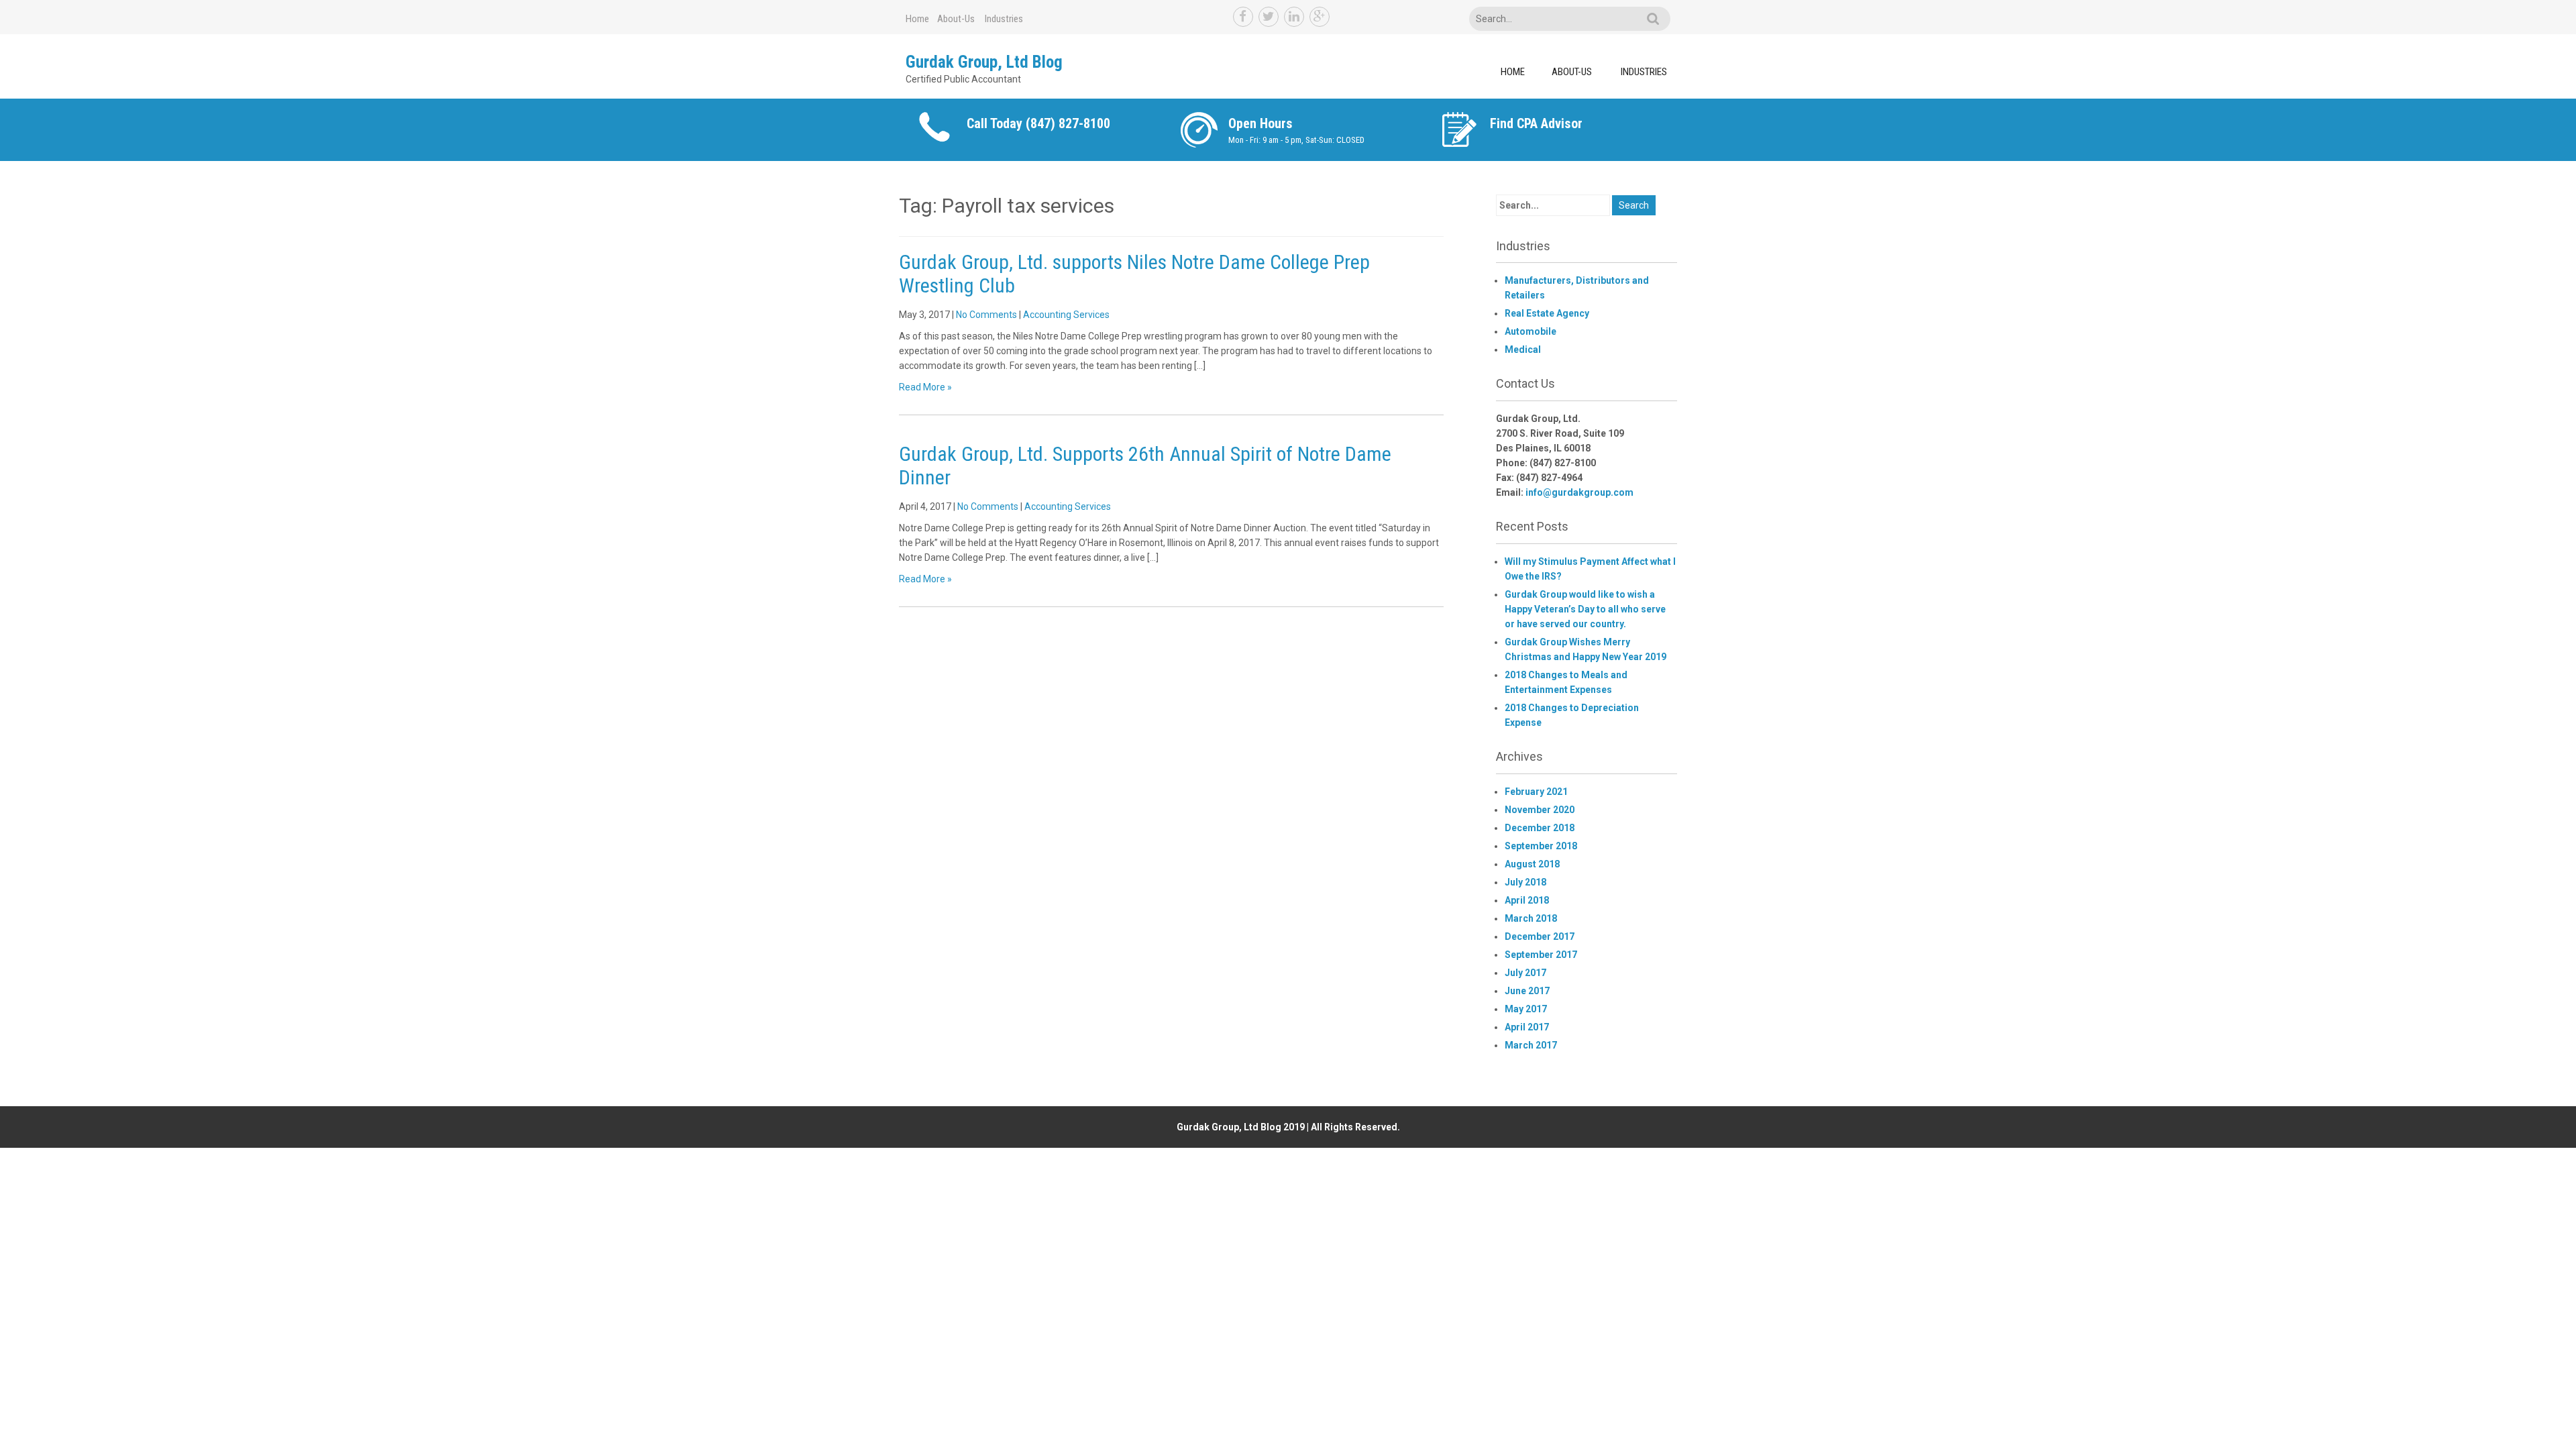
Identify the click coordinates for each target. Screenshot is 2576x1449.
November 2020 (1540, 810)
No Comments (986, 315)
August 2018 (1532, 864)
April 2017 (1527, 1027)
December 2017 (1540, 936)
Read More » (925, 387)
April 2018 (1527, 900)
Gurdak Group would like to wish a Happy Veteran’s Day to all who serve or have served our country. (1585, 609)
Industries (1004, 19)
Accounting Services (1066, 315)
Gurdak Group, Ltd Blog (984, 62)
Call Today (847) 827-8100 (1038, 123)
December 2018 (1540, 828)
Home (917, 19)
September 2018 (1541, 846)
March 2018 (1531, 918)
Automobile (1531, 331)
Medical (1523, 350)
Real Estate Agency (1547, 313)
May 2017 (1526, 1009)
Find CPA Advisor (1536, 123)
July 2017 (1525, 973)
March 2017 (1531, 1045)
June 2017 (1527, 991)
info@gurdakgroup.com (1579, 492)
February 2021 (1536, 792)
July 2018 (1525, 882)
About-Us (956, 19)
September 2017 (1541, 955)
